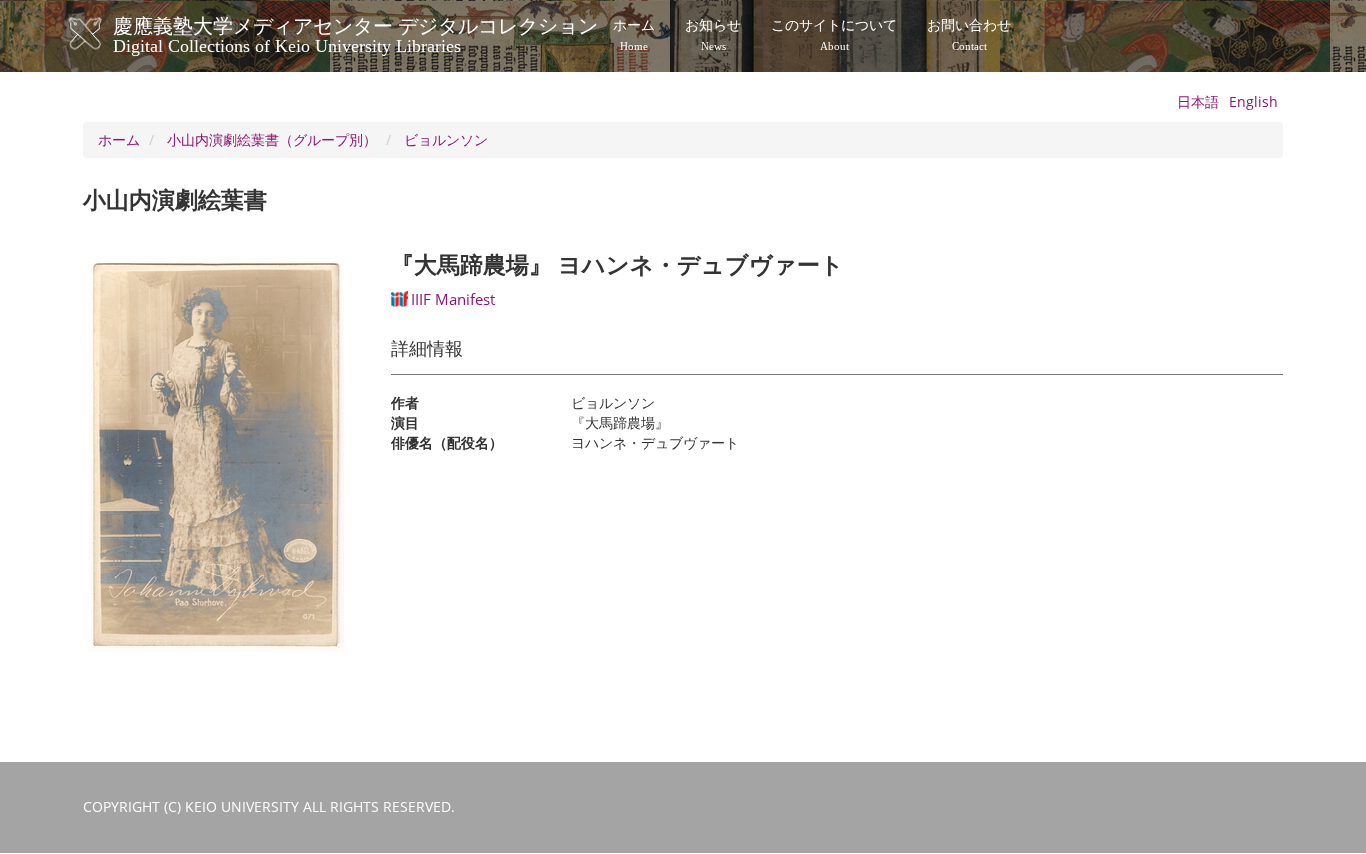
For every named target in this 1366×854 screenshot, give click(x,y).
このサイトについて (834, 35)
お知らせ (713, 35)
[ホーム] (105, 34)
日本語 (1198, 101)
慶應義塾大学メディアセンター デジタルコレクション (355, 33)
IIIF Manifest (453, 299)
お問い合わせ (969, 35)
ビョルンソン (446, 139)
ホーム (634, 35)
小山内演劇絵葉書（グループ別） (272, 139)
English (1253, 101)
